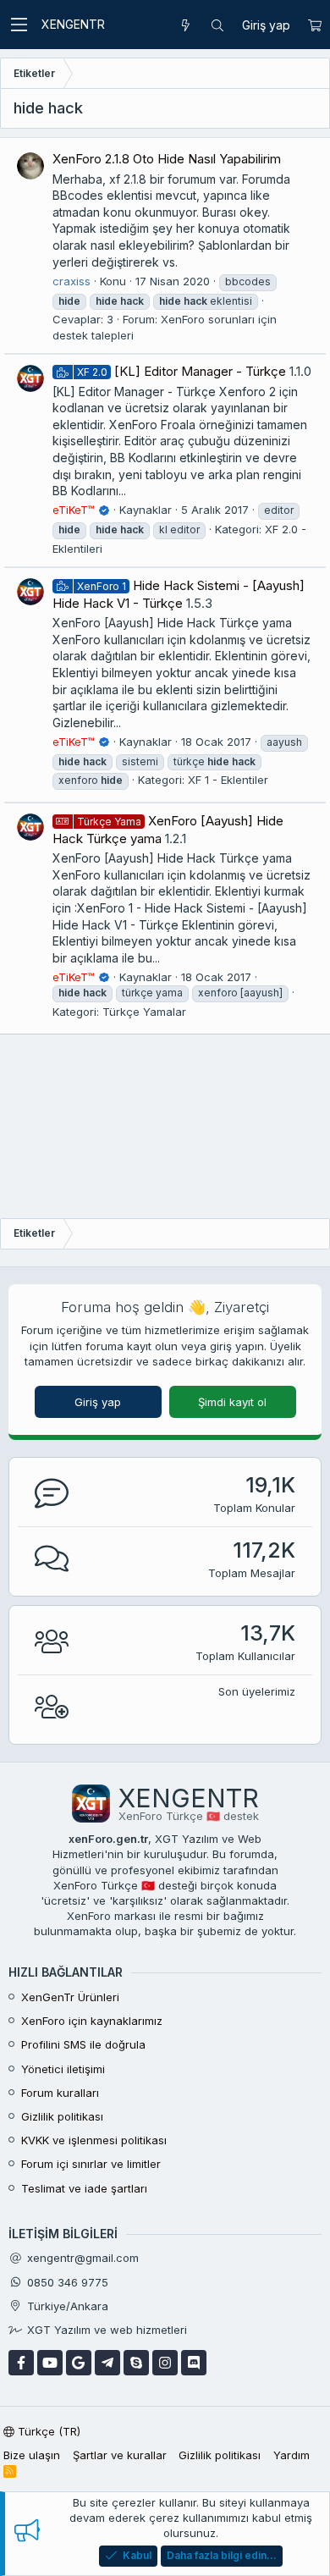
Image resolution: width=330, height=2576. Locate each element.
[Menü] (19, 25)
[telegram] (107, 2363)
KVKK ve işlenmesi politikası (94, 2140)
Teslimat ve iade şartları (84, 2188)
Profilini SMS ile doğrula (83, 2044)
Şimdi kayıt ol (232, 1402)
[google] (79, 2363)
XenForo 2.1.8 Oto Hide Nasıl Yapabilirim (167, 159)
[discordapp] (194, 2363)
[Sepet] (314, 25)
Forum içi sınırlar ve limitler (91, 2164)
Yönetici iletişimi (63, 2069)
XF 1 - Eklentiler (228, 780)
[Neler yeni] (185, 25)
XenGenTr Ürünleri (70, 1997)
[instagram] (165, 2363)
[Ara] (217, 25)
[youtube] (50, 2363)
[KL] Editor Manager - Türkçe (181, 371)
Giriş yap (98, 1402)
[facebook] (21, 2363)
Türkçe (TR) (47, 2431)
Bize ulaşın (32, 2455)
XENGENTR (73, 24)
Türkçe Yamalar (144, 1012)
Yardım (291, 2455)
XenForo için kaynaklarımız (92, 2021)
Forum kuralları (60, 2093)
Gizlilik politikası (62, 2116)
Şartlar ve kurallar (120, 2455)
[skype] (136, 2363)
